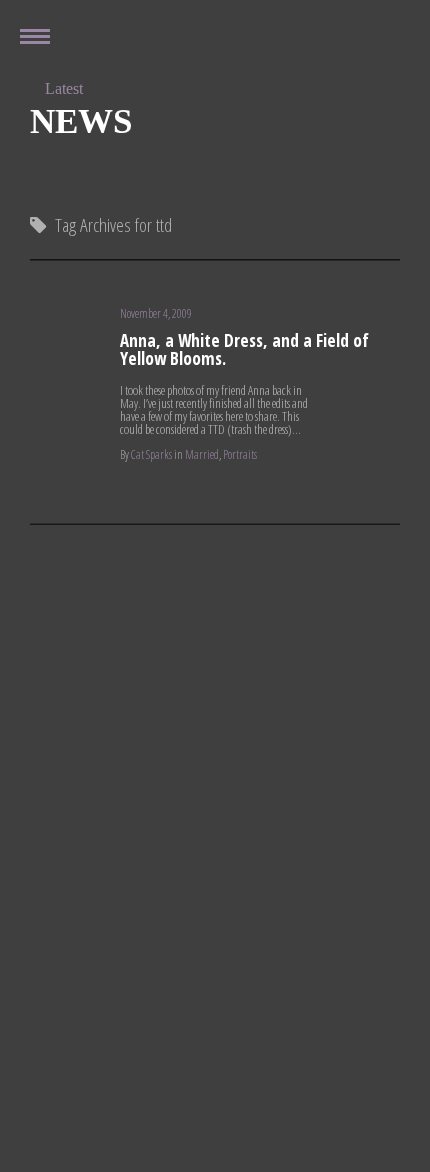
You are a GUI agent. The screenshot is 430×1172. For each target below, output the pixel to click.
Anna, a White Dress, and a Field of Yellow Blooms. (244, 350)
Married (202, 454)
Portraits (240, 454)
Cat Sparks (151, 454)
